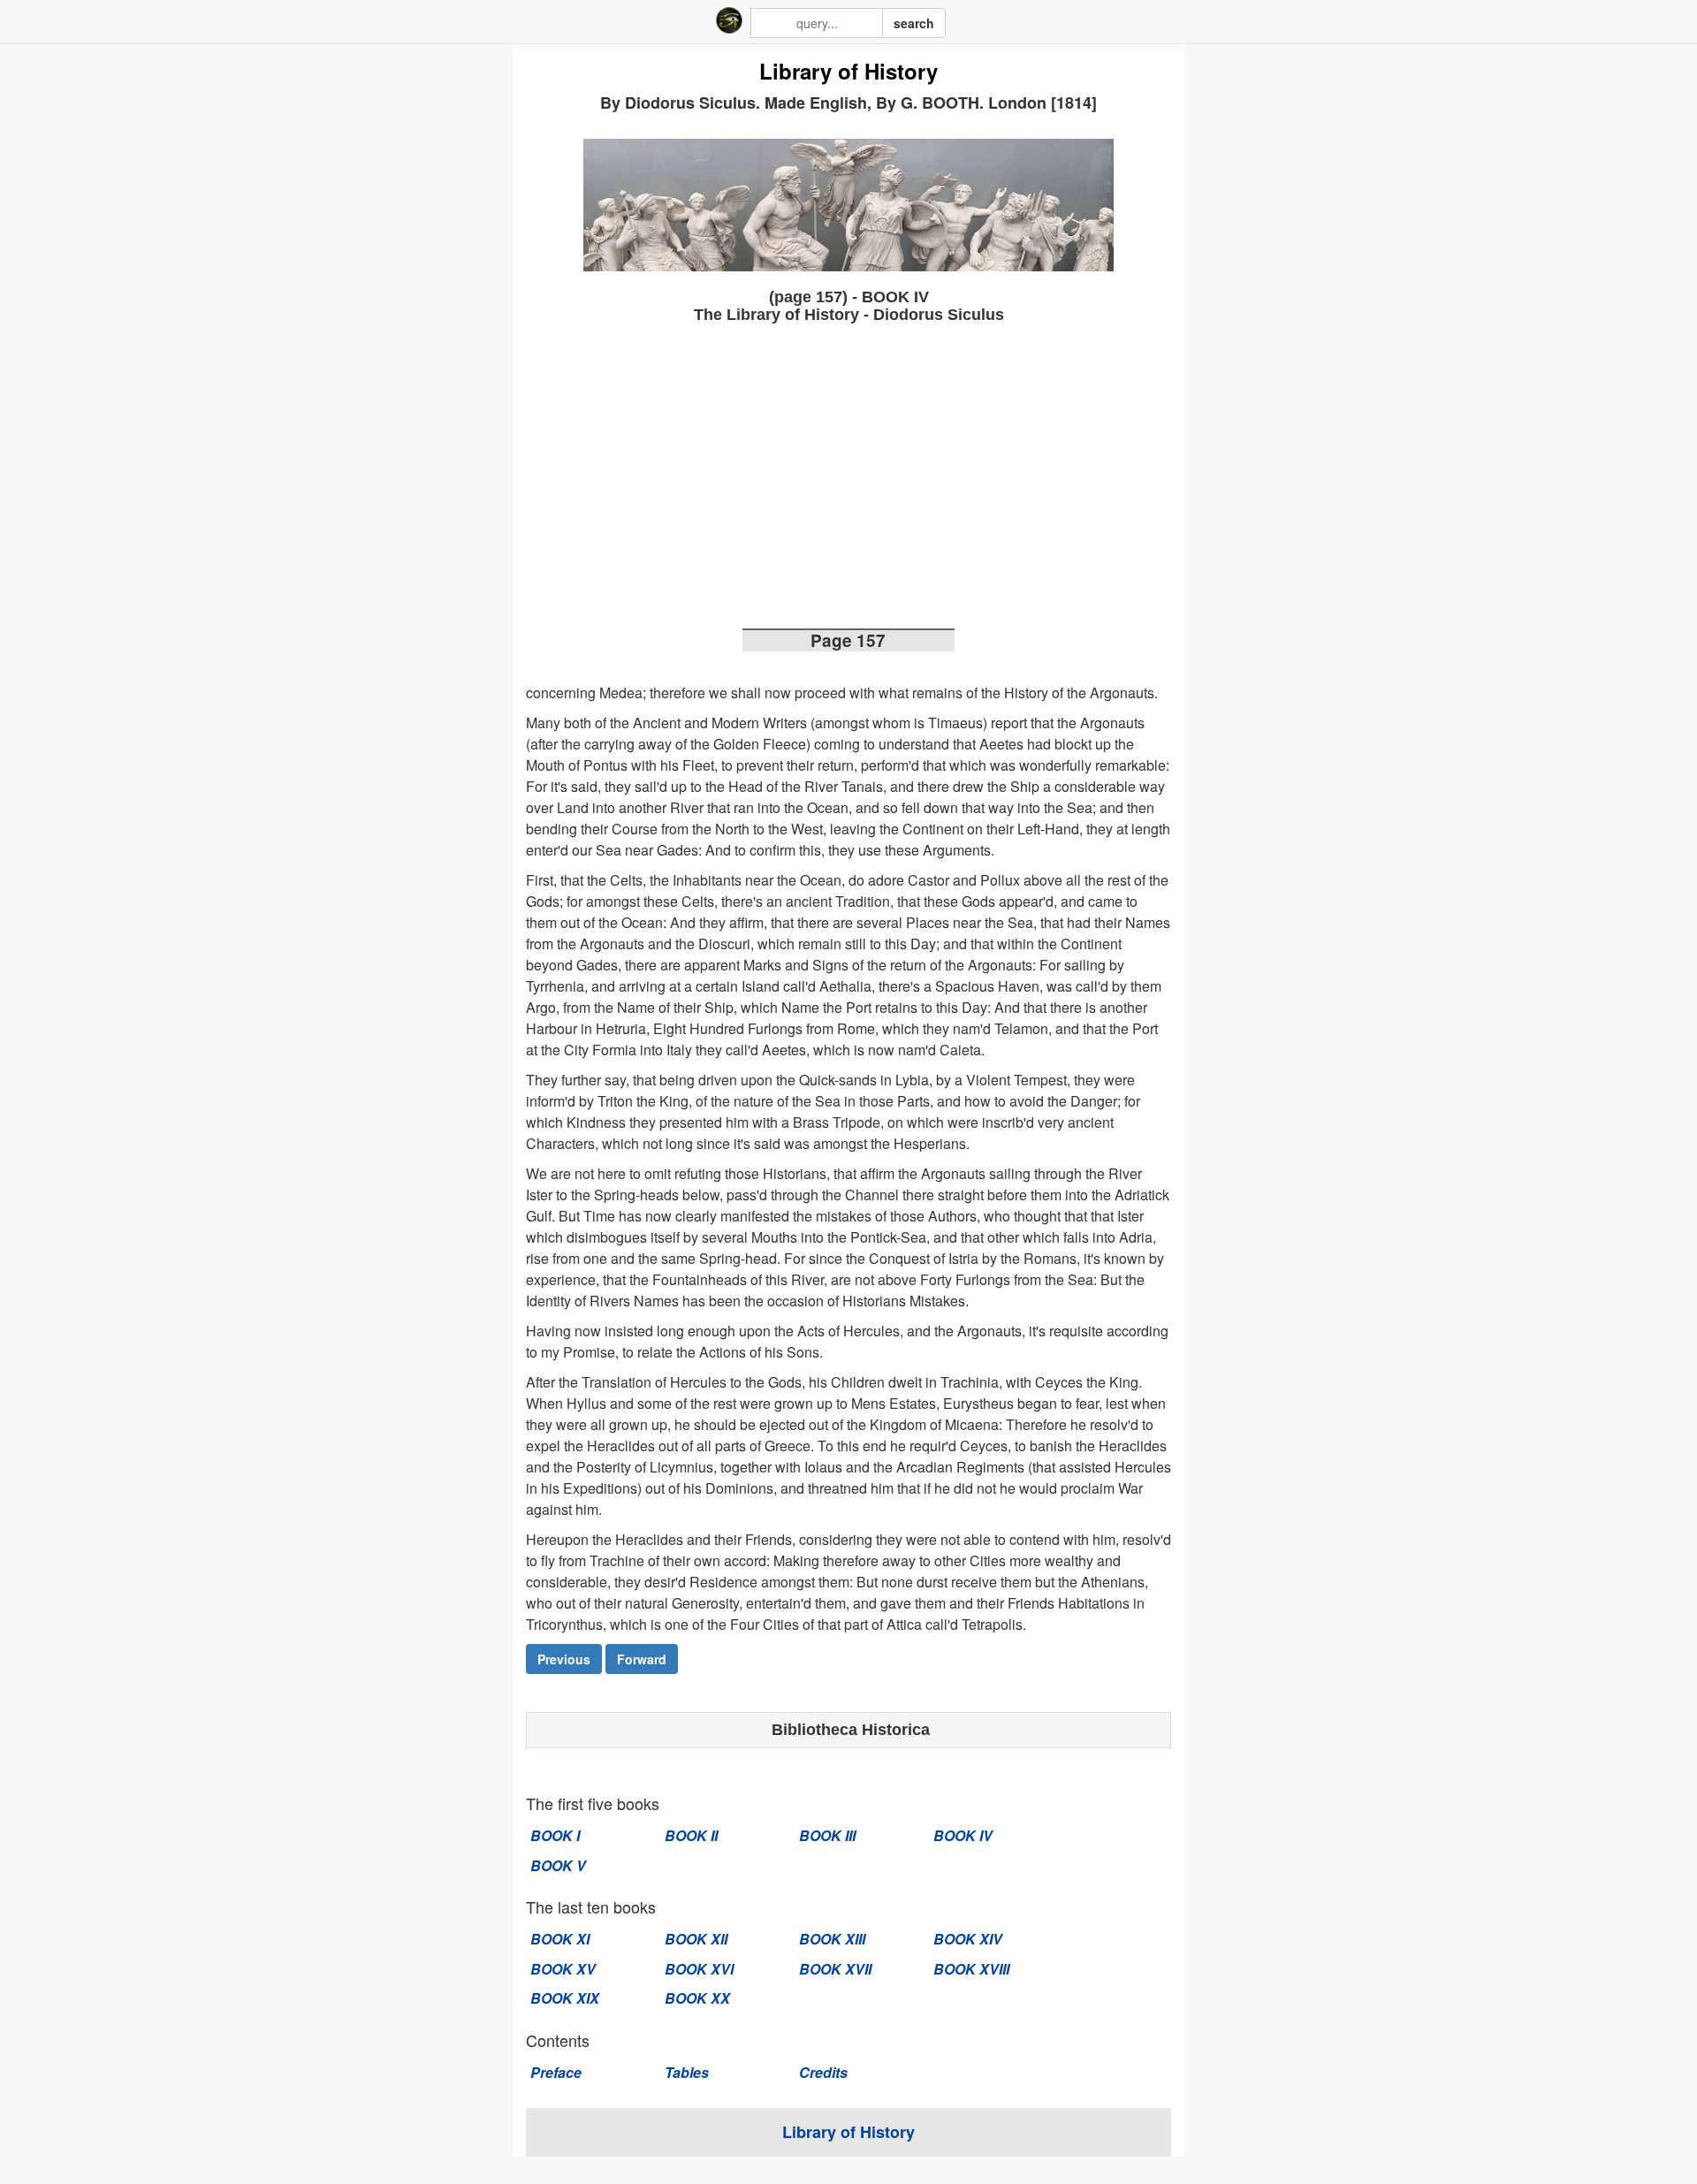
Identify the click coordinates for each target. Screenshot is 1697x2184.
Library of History (848, 72)
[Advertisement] (848, 482)
